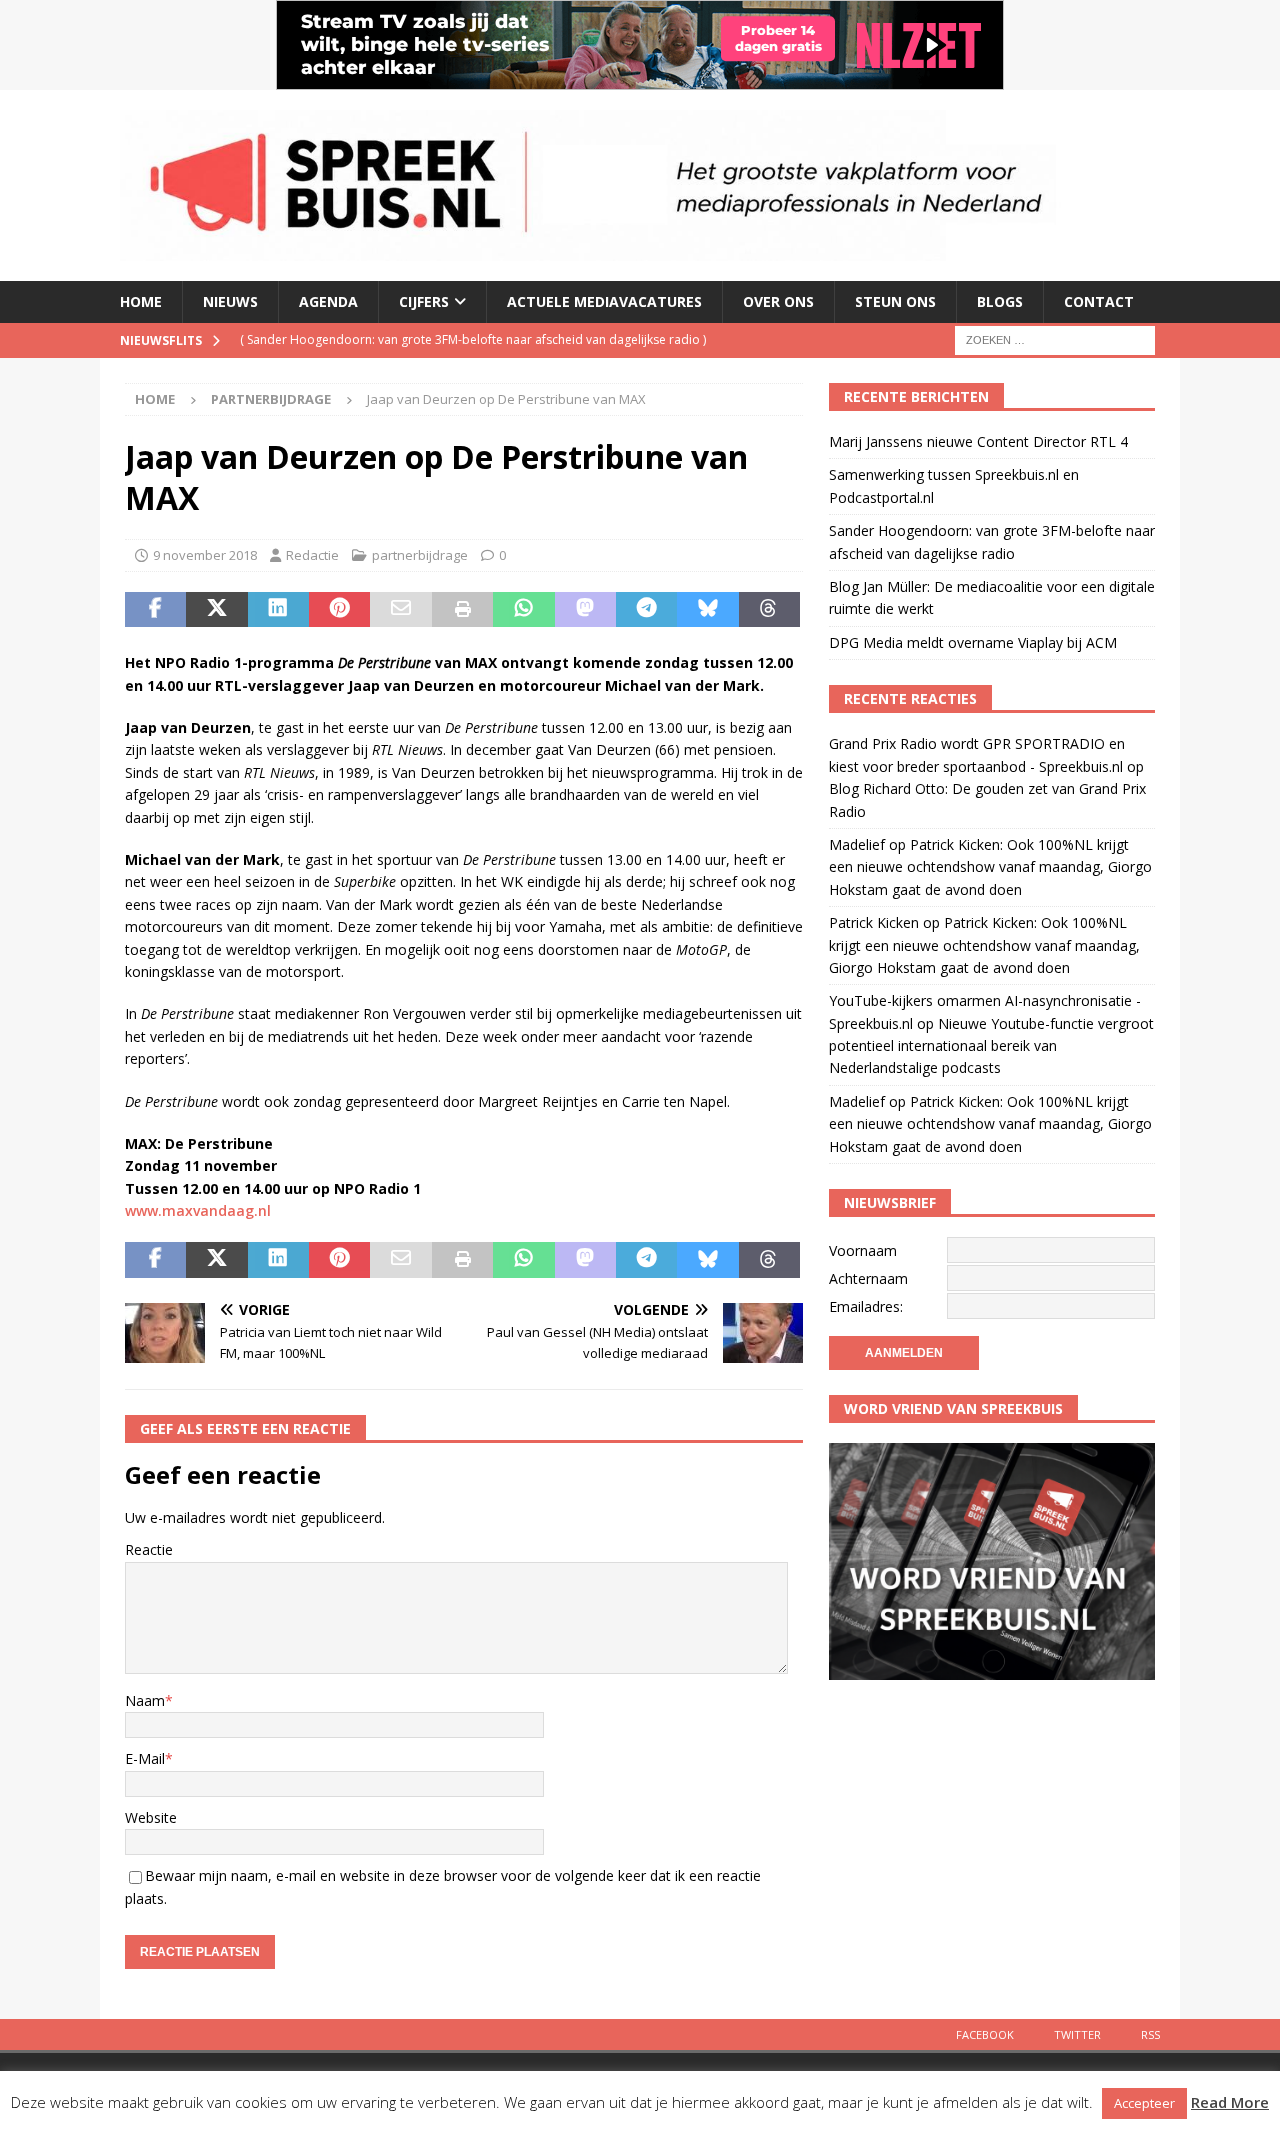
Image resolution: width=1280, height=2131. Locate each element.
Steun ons (895, 301)
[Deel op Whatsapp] (523, 610)
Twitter (1077, 2034)
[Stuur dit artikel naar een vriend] (400, 610)
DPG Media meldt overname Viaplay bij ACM (973, 642)
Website (151, 1817)
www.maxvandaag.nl (198, 1210)
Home (141, 301)
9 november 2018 (205, 555)
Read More (1230, 2102)
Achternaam (868, 1278)
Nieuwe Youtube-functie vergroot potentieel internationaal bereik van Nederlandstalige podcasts (991, 1046)
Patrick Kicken (874, 922)
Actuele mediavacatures (604, 301)
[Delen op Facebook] (155, 610)
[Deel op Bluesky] (707, 610)
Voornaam (863, 1250)
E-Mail (145, 1758)
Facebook (985, 2034)
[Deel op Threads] (769, 610)
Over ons (778, 301)
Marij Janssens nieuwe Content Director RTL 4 (978, 441)
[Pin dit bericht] (339, 610)
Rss (1150, 2034)
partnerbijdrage (420, 555)
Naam (145, 1700)
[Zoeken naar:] (1055, 338)
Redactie (312, 555)
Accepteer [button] (1144, 2103)
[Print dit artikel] (462, 610)
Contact (1099, 301)
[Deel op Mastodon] (585, 610)
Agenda (328, 301)
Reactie (149, 1549)
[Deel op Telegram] (646, 610)
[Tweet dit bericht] (216, 610)
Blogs (1000, 301)
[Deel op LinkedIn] (278, 610)
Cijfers (424, 301)
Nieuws (230, 301)
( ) (473, 339)
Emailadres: (866, 1306)
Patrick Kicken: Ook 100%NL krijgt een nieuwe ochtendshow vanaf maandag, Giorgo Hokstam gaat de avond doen (990, 867)
